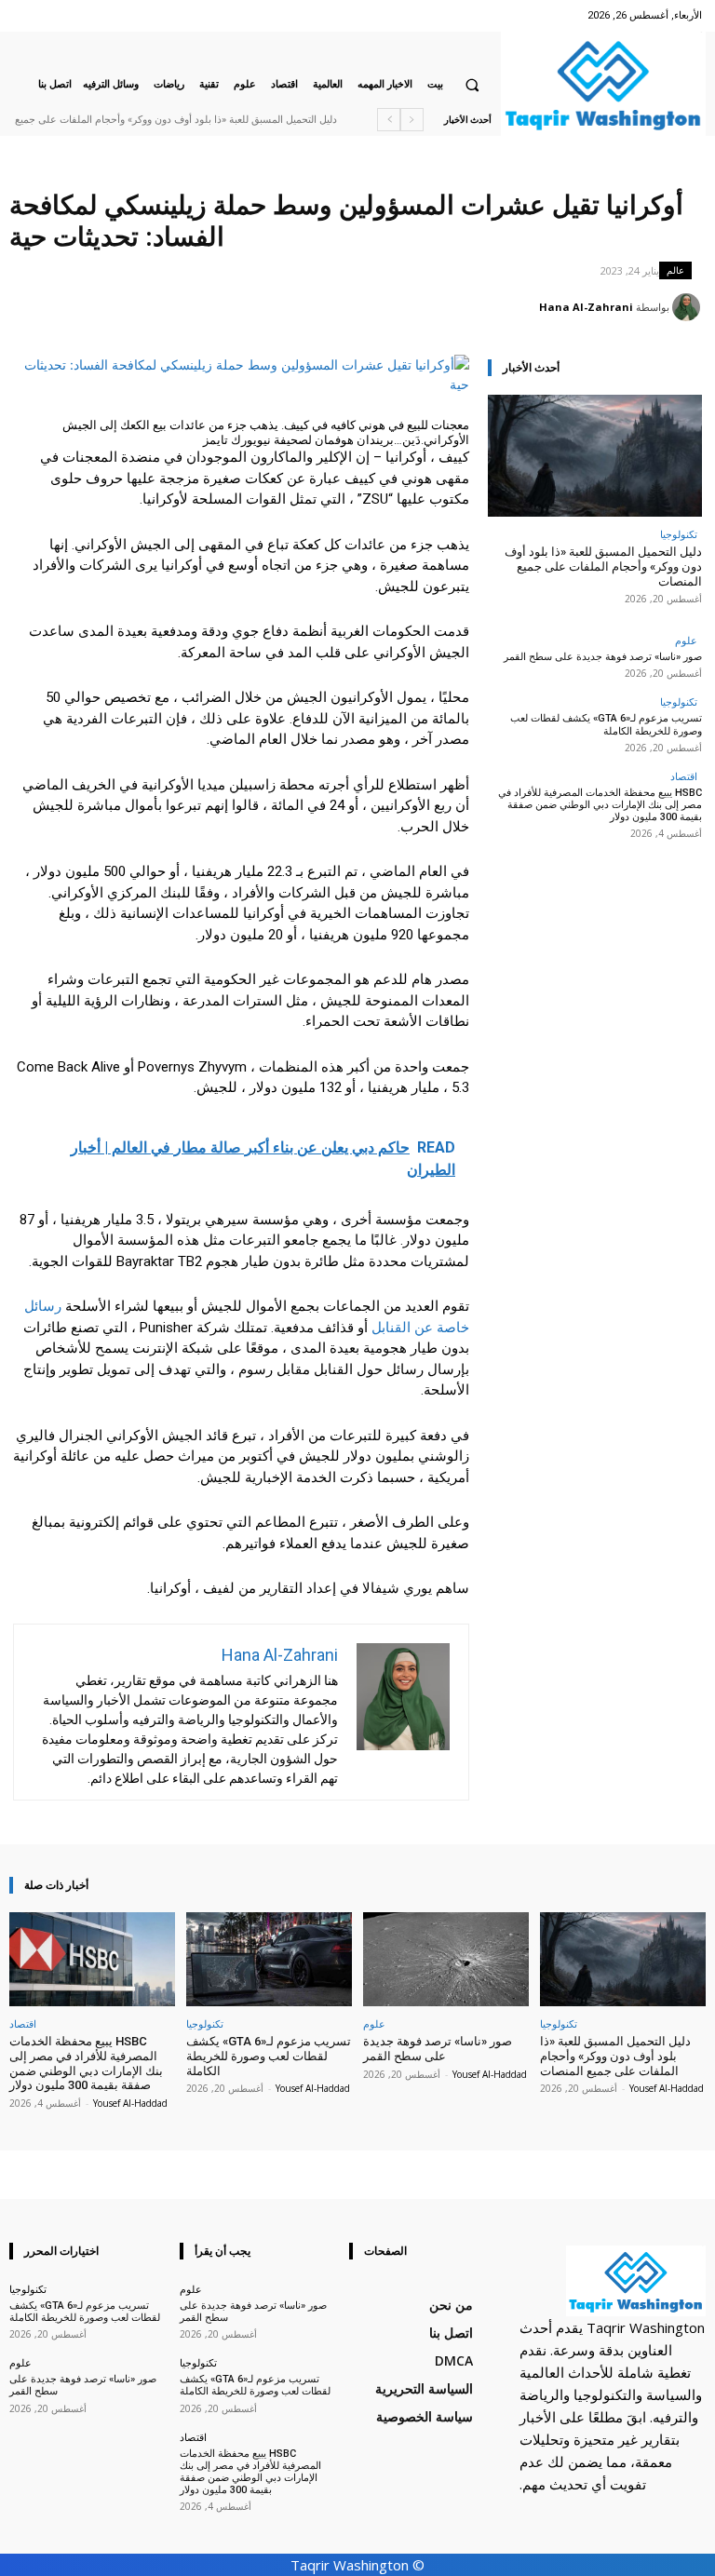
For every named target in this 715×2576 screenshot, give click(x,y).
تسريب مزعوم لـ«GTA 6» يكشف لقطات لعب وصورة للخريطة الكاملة (606, 724)
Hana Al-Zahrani (586, 307)
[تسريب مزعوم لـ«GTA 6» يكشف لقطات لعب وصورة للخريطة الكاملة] (269, 1959)
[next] (389, 120)
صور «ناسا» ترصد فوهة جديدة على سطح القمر (603, 657)
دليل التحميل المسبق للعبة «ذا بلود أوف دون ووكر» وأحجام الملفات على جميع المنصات (603, 566)
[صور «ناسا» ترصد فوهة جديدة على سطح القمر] (446, 1959)
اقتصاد (684, 776)
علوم (686, 640)
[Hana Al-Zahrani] (689, 307)
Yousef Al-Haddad (667, 2088)
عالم (675, 270)
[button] (472, 85)
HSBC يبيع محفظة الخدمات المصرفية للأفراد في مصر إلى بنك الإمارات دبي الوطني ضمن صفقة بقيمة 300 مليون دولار (600, 805)
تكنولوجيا (679, 534)
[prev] (412, 120)
